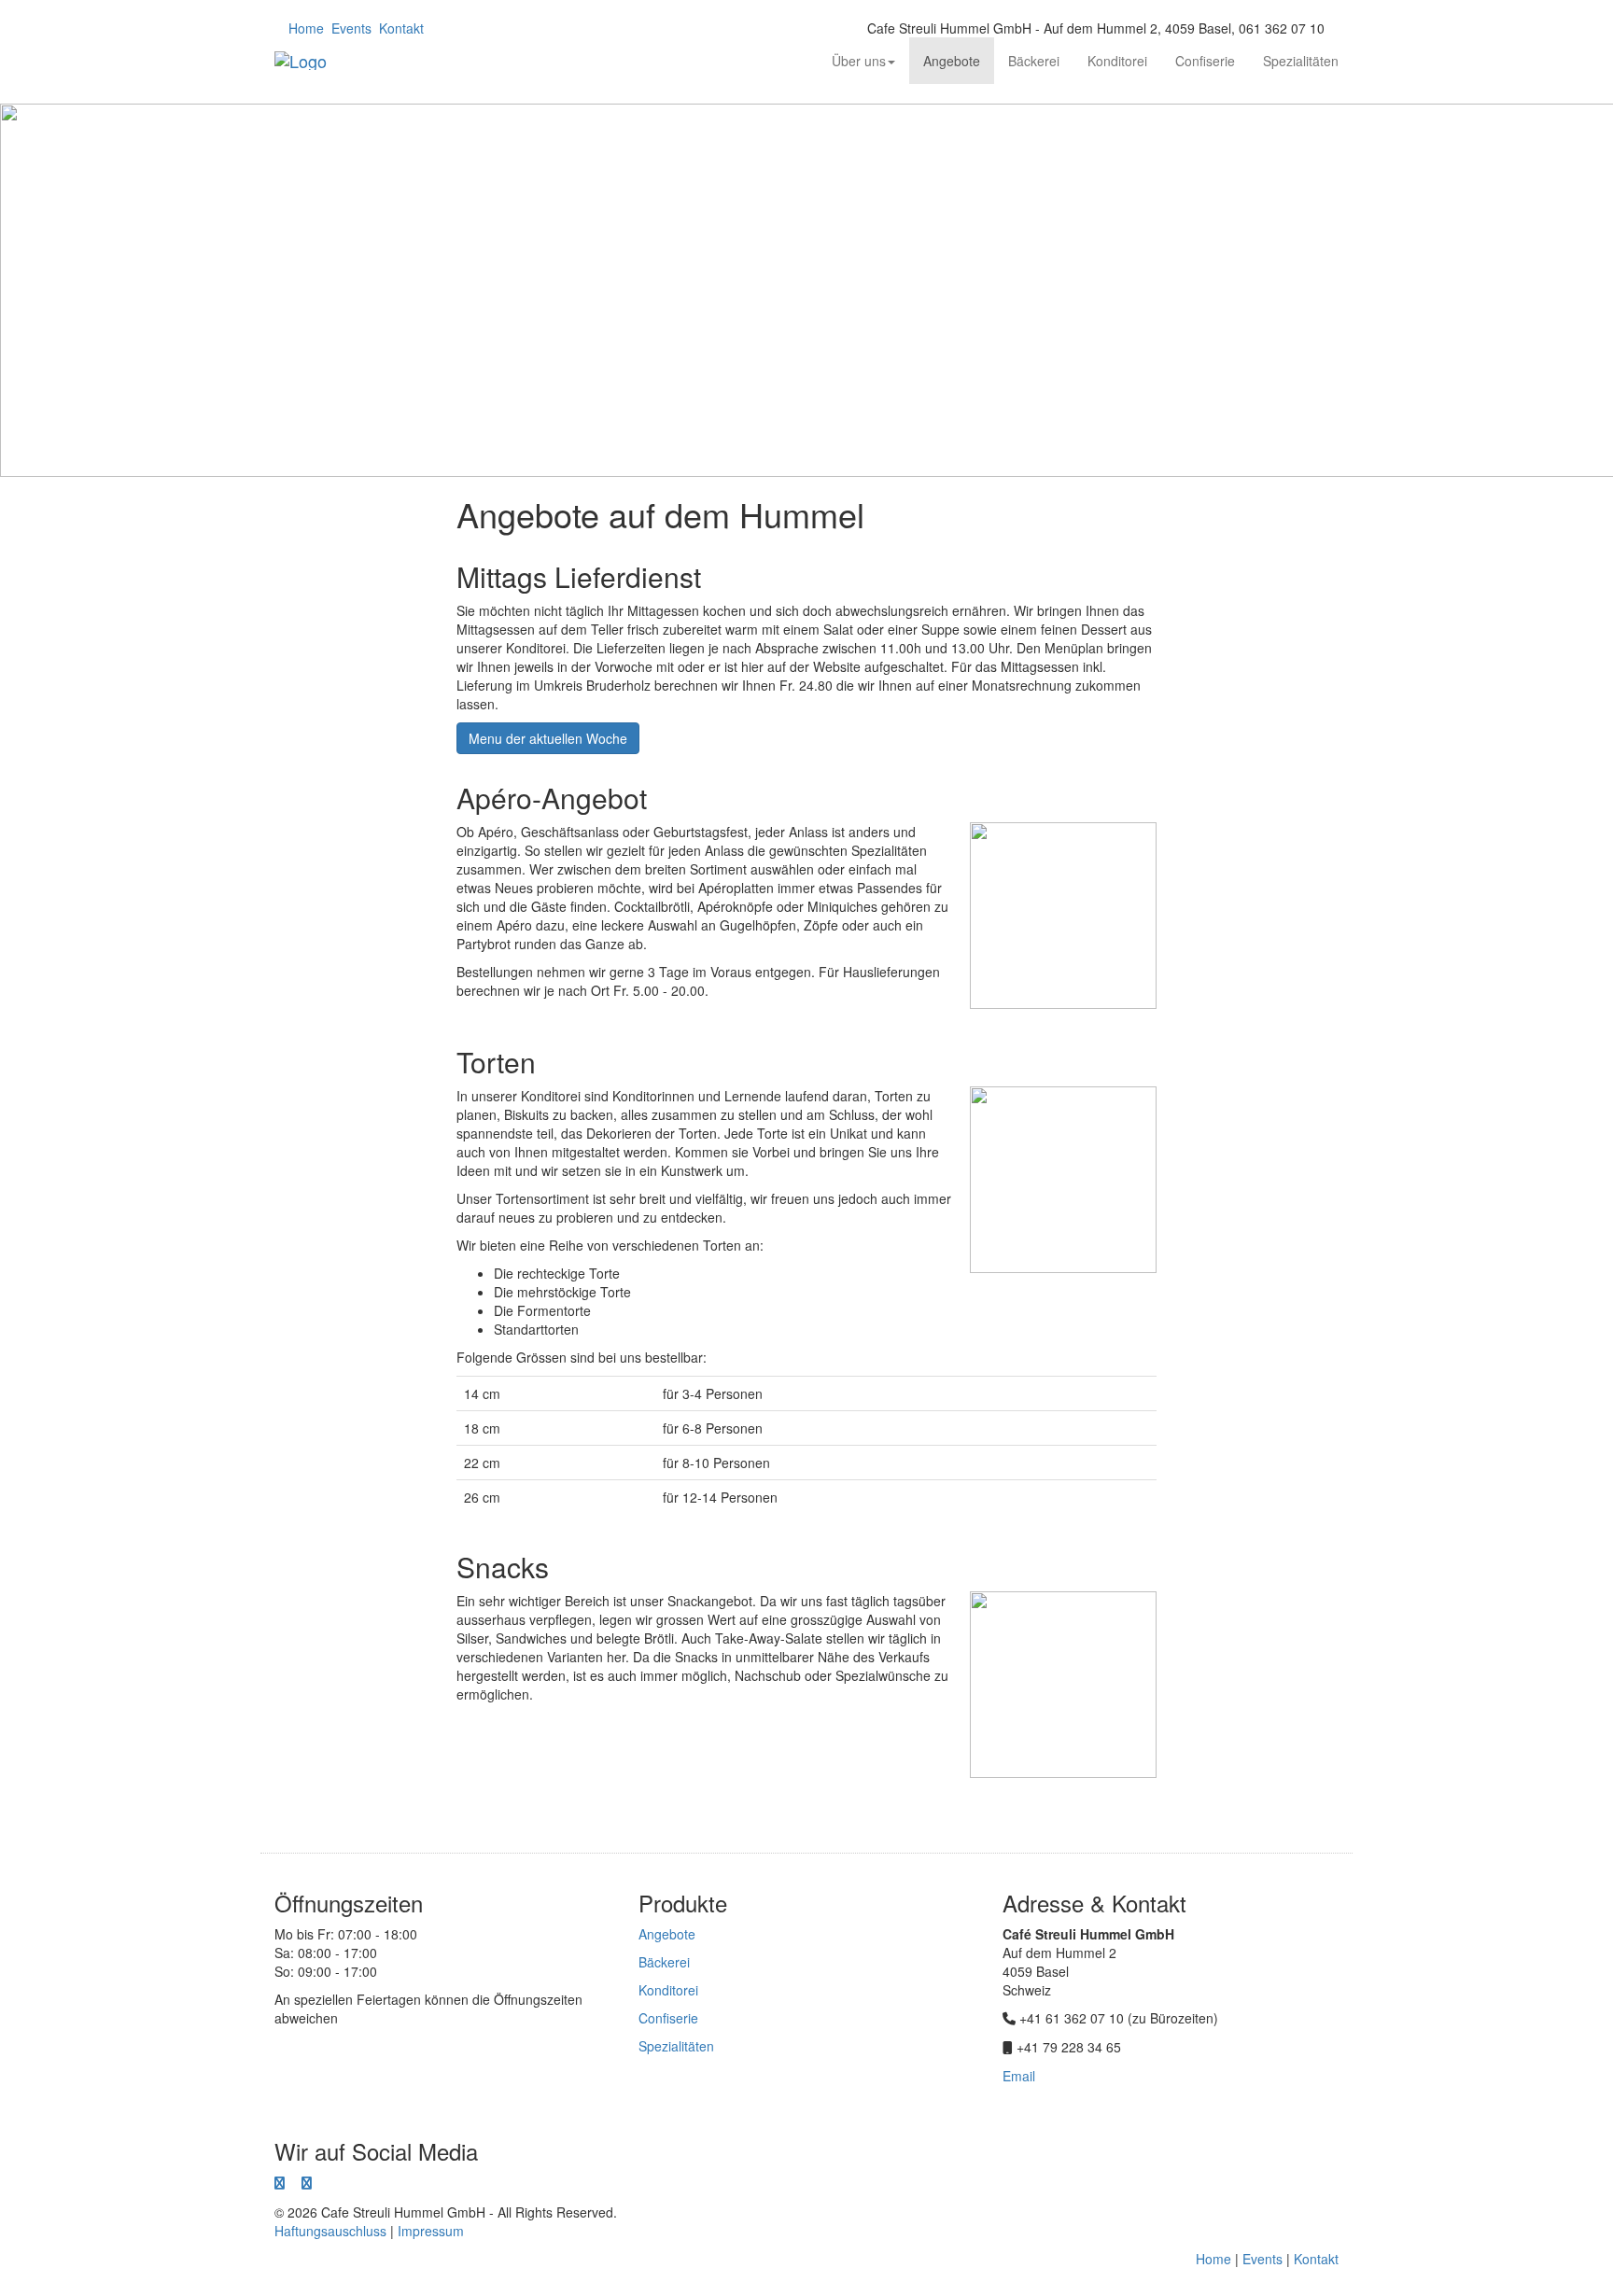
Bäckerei (1034, 61)
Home (306, 28)
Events (351, 28)
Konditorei (1117, 61)
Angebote (952, 61)
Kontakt (401, 28)
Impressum (431, 2231)
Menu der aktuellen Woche (548, 738)
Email (1019, 2076)
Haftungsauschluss (330, 2231)
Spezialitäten (1301, 61)
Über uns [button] (859, 61)
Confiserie (1205, 61)
